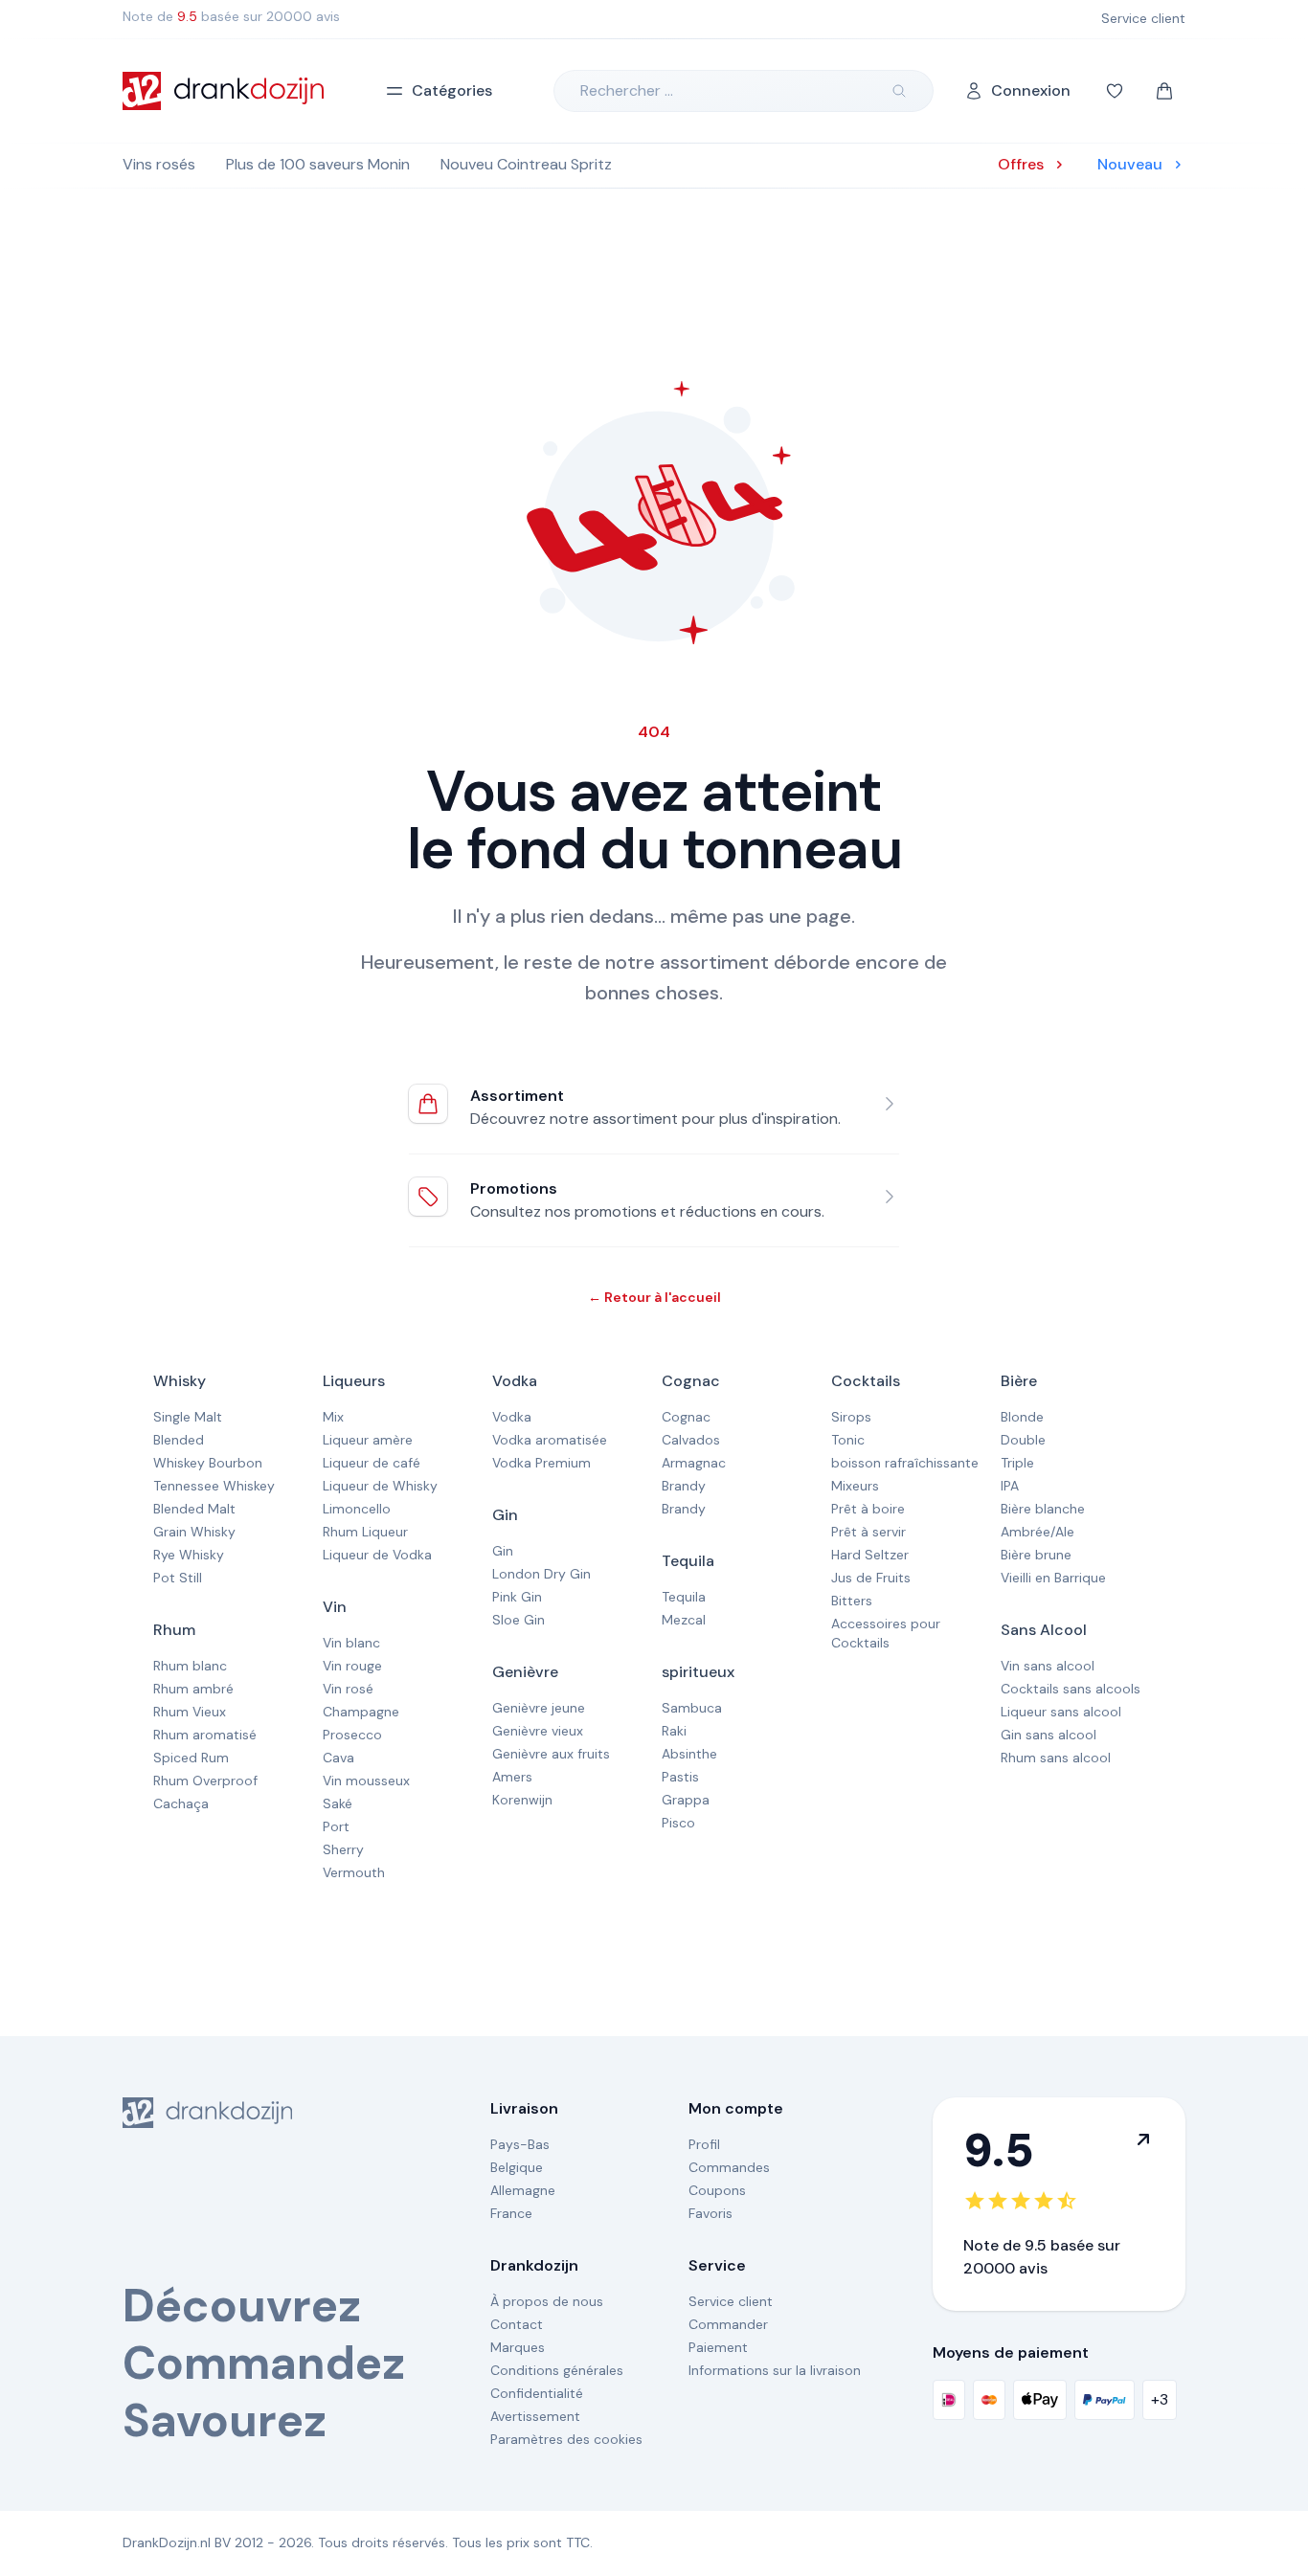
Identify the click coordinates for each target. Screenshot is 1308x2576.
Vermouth (354, 1872)
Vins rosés (159, 164)
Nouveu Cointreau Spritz (526, 164)
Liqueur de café (372, 1463)
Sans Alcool (1044, 1630)
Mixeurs (855, 1486)
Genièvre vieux (538, 1731)
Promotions (514, 1188)
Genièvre (525, 1672)
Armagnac (694, 1463)
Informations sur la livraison (775, 2370)
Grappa (686, 1800)
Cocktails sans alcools (1071, 1689)
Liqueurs (354, 1381)
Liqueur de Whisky (380, 1486)
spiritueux (698, 1672)
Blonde (1022, 1417)
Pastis (680, 1777)
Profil (704, 2144)
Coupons (717, 2190)
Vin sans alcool (1048, 1666)
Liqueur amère (368, 1440)
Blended (179, 1440)
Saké (338, 1803)
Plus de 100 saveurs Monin (318, 164)
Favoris (710, 2213)
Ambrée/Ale (1037, 1532)
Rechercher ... (627, 90)
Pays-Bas (520, 2144)
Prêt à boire (868, 1509)
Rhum (174, 1630)
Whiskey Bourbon (208, 1463)
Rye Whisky (189, 1555)
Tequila (688, 1561)
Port (336, 1826)
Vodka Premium (541, 1463)
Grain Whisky (194, 1532)
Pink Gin (517, 1597)
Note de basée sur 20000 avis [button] (231, 16)
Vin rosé (348, 1689)
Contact (517, 2324)
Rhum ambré (193, 1689)
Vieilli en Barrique (1053, 1578)
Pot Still (178, 1578)
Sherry (343, 1849)
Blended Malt (194, 1509)
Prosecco (352, 1735)
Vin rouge (352, 1666)
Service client (731, 2301)
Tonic (848, 1440)
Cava (338, 1758)
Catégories (452, 90)
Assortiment (517, 1096)
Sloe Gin (519, 1620)
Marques (518, 2347)
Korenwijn (522, 1800)
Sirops (851, 1417)
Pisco (678, 1823)
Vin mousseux (366, 1781)
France (511, 2213)
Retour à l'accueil (654, 1297)
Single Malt (188, 1417)
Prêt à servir (868, 1532)
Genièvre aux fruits (551, 1754)
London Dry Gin (541, 1574)
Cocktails (866, 1381)
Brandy (684, 1486)
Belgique (517, 2167)
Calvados (691, 1440)
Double (1023, 1440)
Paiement (718, 2347)
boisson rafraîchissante (905, 1463)
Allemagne (523, 2190)
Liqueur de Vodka (377, 1555)
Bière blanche (1043, 1509)
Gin (505, 1515)
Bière (1019, 1381)
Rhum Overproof (205, 1781)
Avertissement (535, 2416)
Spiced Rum (191, 1758)
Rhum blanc (190, 1666)
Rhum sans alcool (1056, 1758)
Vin (335, 1607)
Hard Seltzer (870, 1555)
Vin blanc (351, 1643)
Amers (512, 1777)
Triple (1017, 1463)
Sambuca (692, 1708)
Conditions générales (557, 2370)
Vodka (515, 1381)
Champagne (361, 1712)
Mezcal (684, 1620)
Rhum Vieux (190, 1712)
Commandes (729, 2167)
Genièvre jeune (539, 1708)
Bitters (852, 1601)
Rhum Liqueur (365, 1532)
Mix (333, 1417)
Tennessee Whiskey (214, 1486)
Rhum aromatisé (205, 1735)
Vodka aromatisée (550, 1440)
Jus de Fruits (871, 1578)
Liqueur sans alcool (1061, 1712)
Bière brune (1036, 1555)
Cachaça (181, 1803)
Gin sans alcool (1049, 1735)
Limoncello (357, 1509)
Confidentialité (537, 2393)
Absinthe (689, 1754)
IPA (1010, 1486)
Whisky (180, 1381)
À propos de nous (547, 2301)
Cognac (691, 1381)
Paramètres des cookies (566, 2439)
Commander (728, 2324)
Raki (674, 1731)
